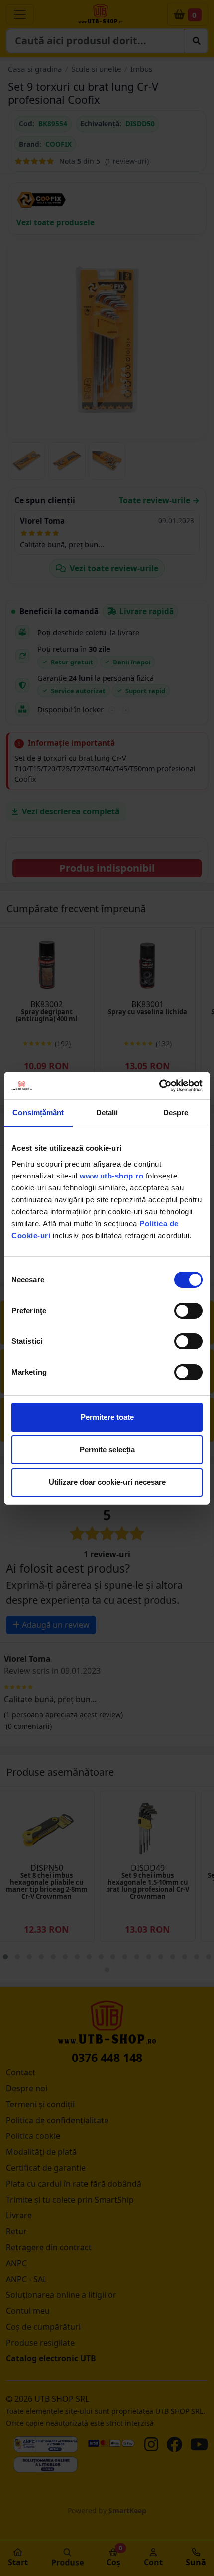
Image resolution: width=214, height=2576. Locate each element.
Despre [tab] (176, 1113)
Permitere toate (107, 1417)
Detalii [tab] (107, 1113)
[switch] (188, 1311)
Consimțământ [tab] (38, 1113)
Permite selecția (107, 1449)
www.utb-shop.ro (112, 1176)
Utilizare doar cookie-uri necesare (107, 1482)
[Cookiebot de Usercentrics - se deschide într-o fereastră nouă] (159, 1086)
